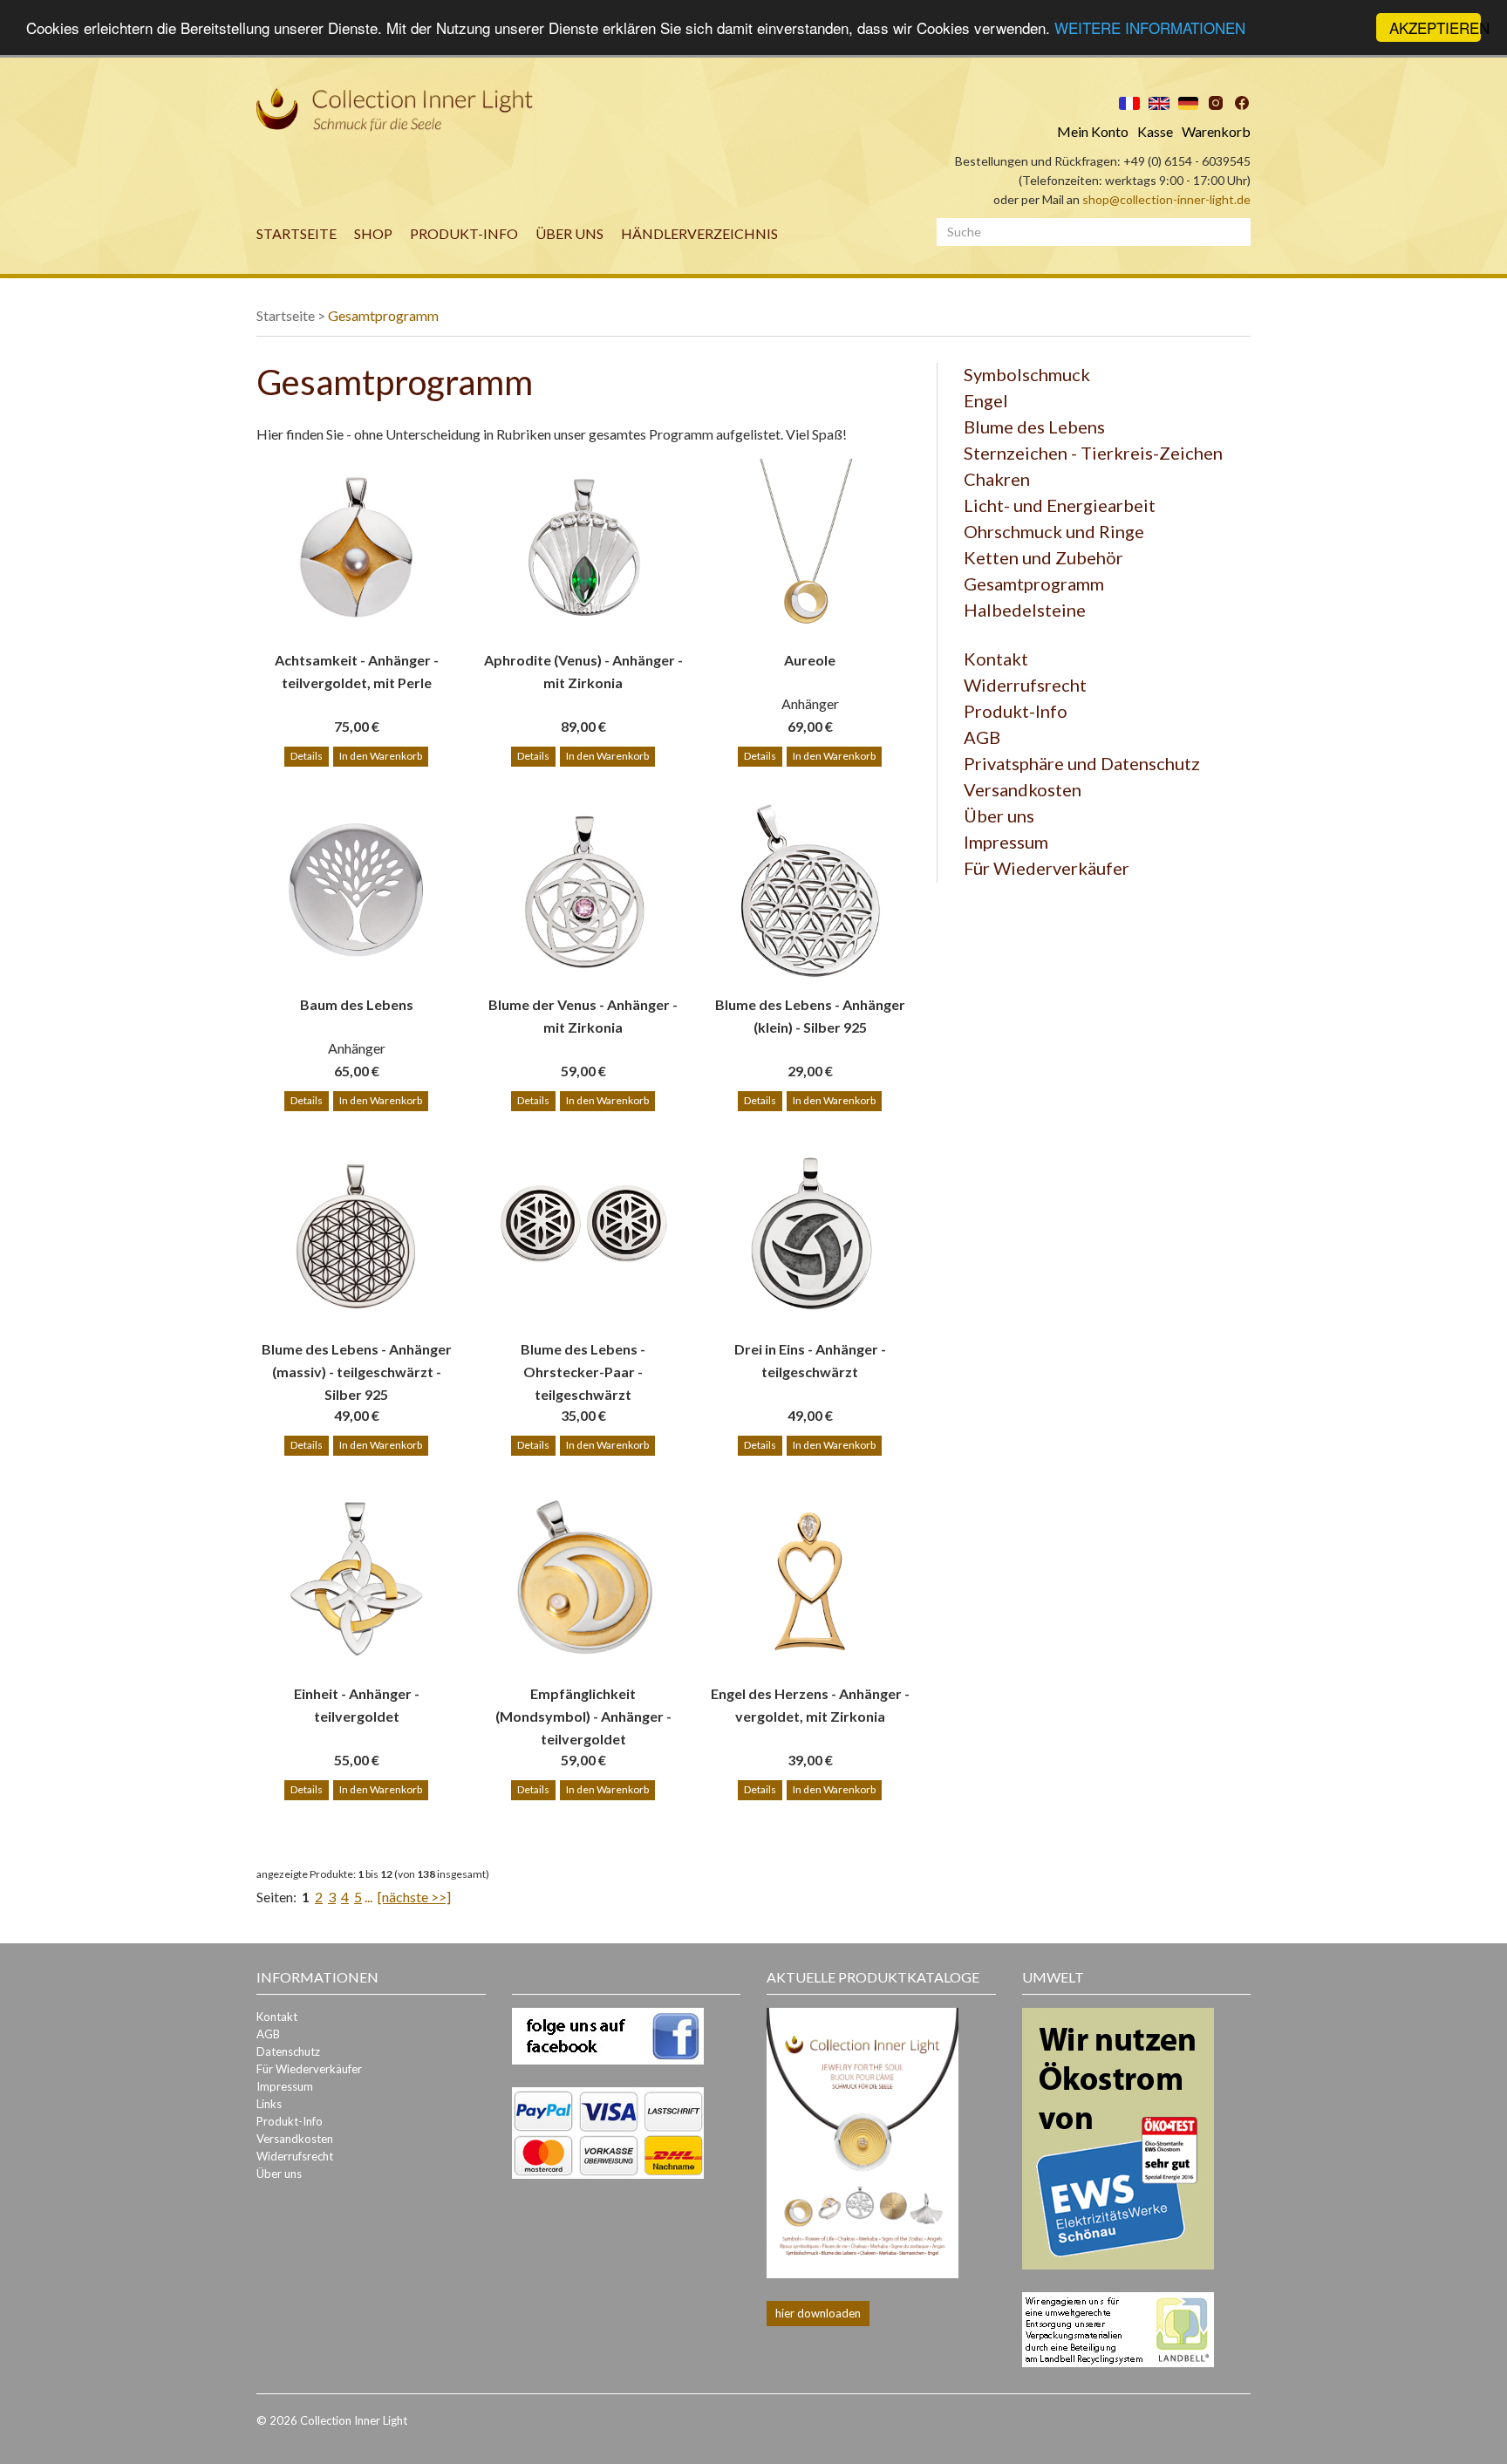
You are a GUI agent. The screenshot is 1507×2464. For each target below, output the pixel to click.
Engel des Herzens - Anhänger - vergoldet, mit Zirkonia (810, 1705)
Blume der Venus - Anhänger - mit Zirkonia (583, 1016)
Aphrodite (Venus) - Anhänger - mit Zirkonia (583, 671)
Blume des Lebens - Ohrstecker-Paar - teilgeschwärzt (583, 1361)
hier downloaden (818, 2313)
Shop (373, 233)
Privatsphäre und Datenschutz (1082, 763)
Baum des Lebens (357, 1004)
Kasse (1155, 131)
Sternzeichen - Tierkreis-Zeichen (1093, 453)
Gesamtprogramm (383, 315)
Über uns (569, 233)
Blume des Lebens (1034, 427)
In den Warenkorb (381, 756)
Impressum (1006, 842)
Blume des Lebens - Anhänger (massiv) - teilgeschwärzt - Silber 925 (357, 1361)
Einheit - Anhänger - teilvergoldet (357, 1705)
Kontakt (996, 659)
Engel (986, 400)
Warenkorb (1216, 131)
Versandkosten (1023, 789)
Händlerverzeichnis (699, 233)
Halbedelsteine (1025, 610)
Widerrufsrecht (1025, 685)
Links (269, 2104)
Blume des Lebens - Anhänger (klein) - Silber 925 (810, 1016)
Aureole (810, 660)
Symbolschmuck (1027, 374)
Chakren (997, 479)
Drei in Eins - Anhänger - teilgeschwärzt (810, 1360)
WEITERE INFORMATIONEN (1150, 28)
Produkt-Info (464, 233)
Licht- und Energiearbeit (1060, 505)
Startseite (297, 233)
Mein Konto (1093, 131)
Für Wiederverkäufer (1047, 868)
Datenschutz (288, 2051)
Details (307, 756)
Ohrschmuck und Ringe (1054, 531)
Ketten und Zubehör (1043, 557)
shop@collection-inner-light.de (1166, 199)
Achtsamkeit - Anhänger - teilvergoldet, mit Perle (357, 671)
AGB (982, 737)
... (368, 1897)
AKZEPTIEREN (1435, 27)
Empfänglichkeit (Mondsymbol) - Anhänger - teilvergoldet (583, 1706)
